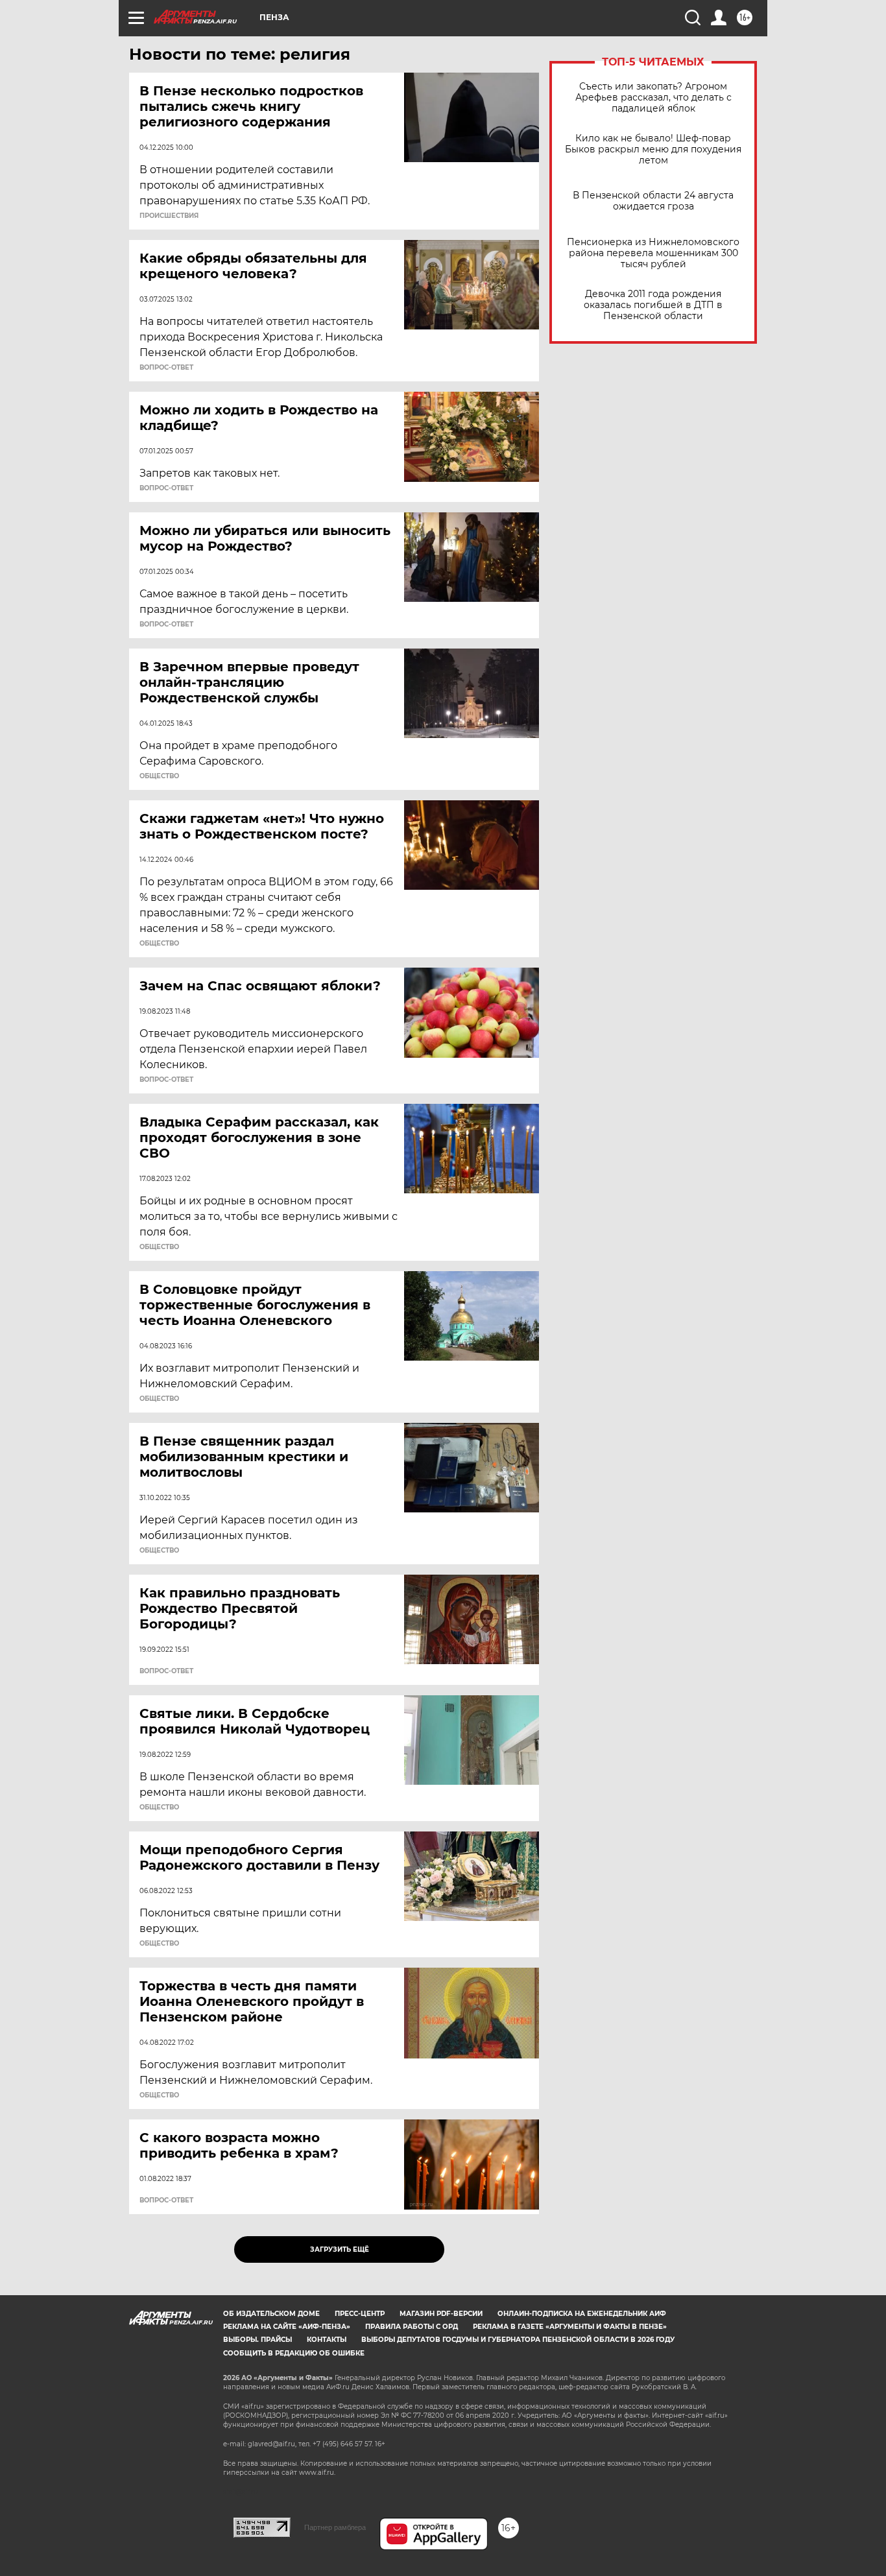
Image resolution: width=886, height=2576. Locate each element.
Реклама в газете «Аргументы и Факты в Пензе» (570, 2327)
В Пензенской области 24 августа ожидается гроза (653, 201)
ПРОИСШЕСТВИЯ (169, 216)
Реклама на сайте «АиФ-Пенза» (287, 2327)
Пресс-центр (360, 2314)
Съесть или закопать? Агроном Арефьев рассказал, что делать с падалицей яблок (653, 98)
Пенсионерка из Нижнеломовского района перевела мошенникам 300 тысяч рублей (653, 253)
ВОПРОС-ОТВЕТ (166, 368)
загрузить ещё (340, 2249)
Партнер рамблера (335, 2527)
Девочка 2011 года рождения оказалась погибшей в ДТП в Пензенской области (653, 305)
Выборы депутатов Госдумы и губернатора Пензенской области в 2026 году (518, 2340)
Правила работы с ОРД (412, 2327)
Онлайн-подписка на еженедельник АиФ (582, 2314)
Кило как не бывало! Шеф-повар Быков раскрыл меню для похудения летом (653, 149)
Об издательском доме (271, 2314)
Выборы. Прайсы (257, 2340)
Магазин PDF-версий (441, 2314)
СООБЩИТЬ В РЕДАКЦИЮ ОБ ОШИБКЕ (294, 2353)
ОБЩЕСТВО (159, 776)
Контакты (327, 2340)
